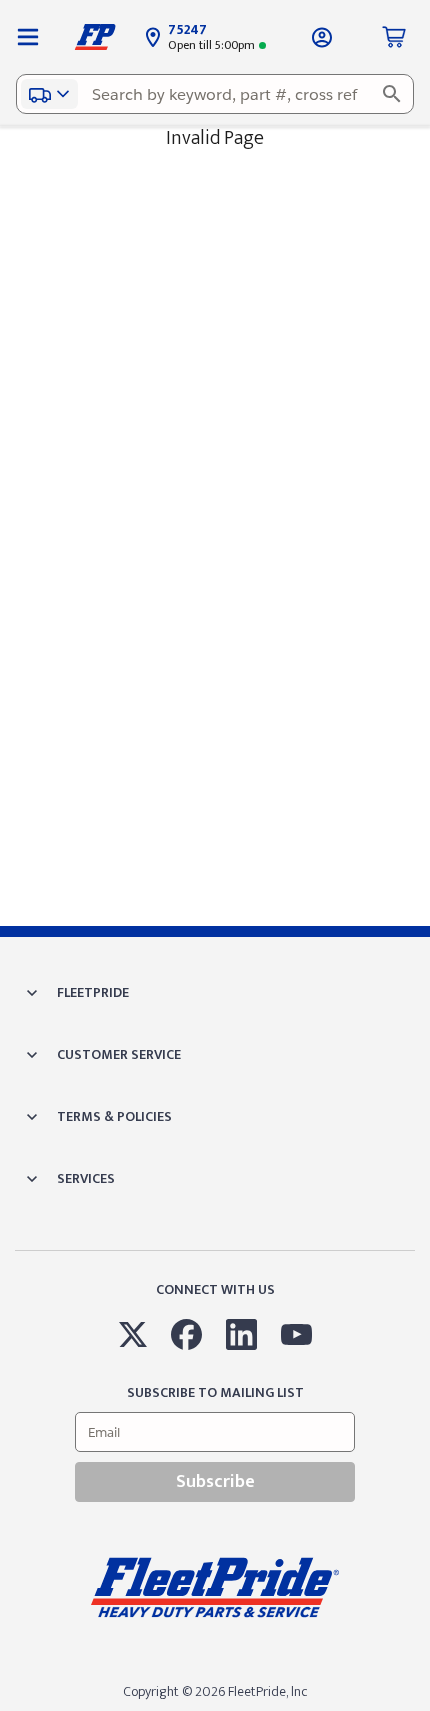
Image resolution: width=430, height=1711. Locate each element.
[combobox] (215, 94)
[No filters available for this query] (28, 37)
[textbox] (215, 94)
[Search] (392, 94)
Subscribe (215, 1482)
